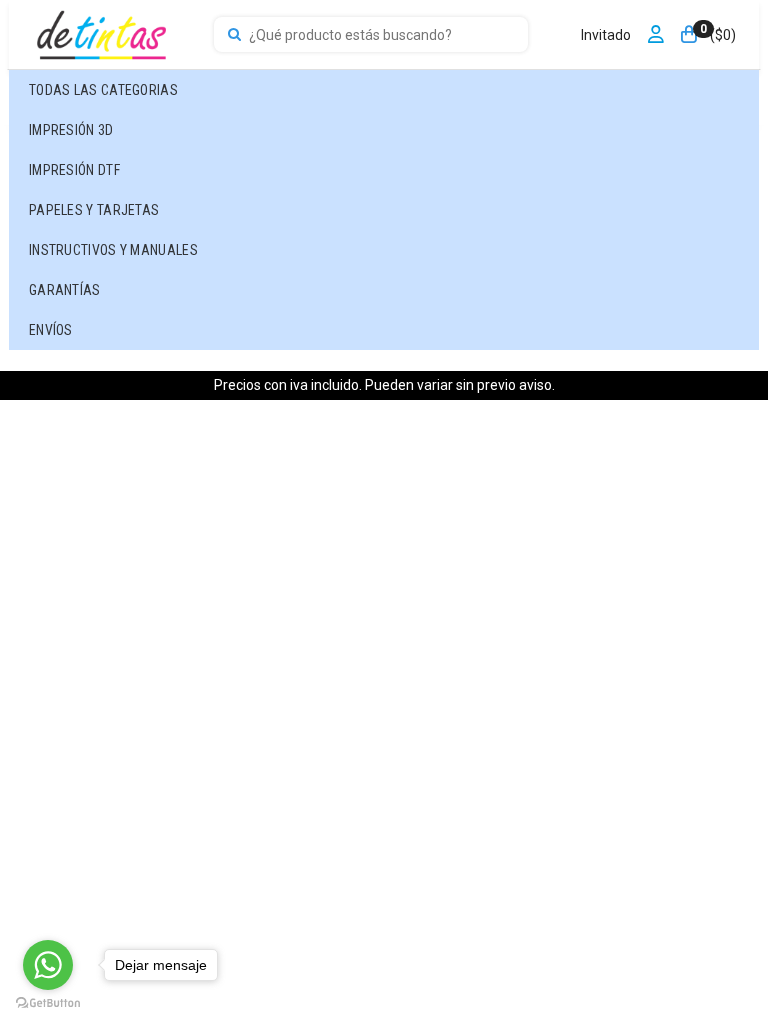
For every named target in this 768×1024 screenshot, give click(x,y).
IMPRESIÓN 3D (71, 130)
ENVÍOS (51, 330)
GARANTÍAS (65, 290)
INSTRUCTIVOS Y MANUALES (113, 250)
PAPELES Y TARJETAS (94, 210)
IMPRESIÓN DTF (74, 170)
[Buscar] (234, 35)
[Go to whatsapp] (48, 965)
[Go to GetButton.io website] (48, 1003)
